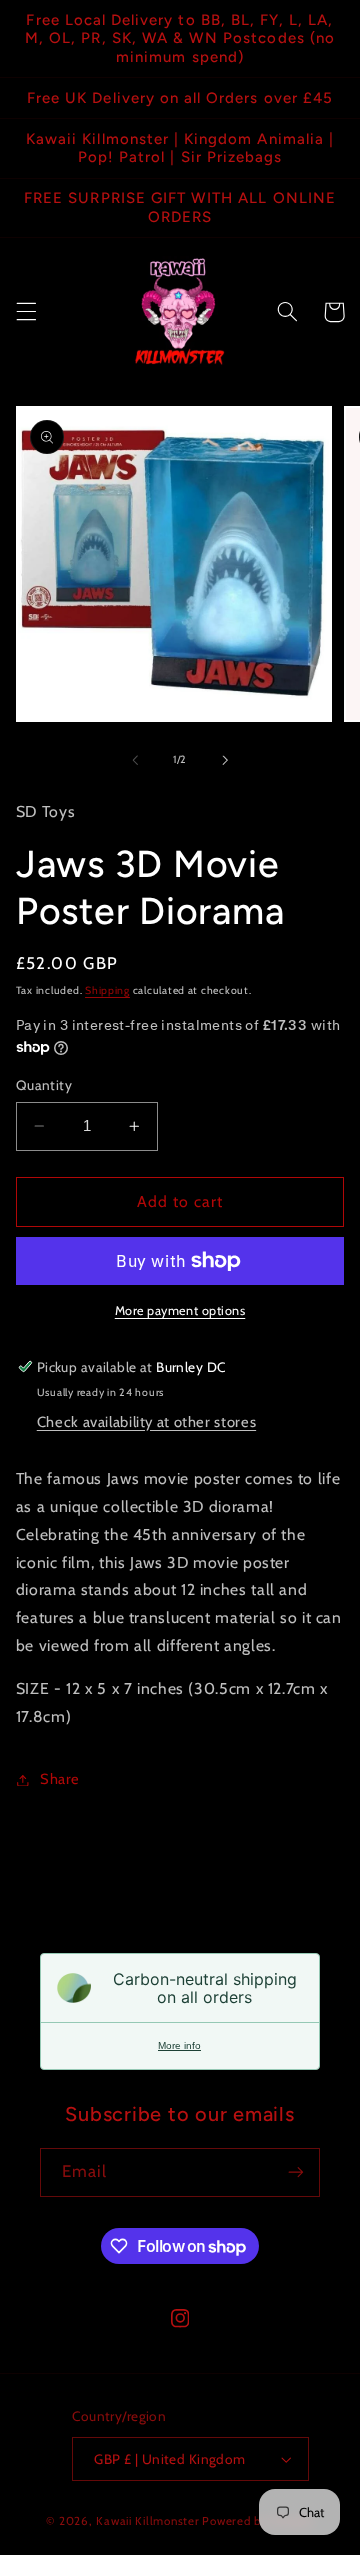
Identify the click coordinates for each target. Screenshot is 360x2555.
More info (179, 2045)
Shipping (107, 990)
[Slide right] (225, 760)
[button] (26, 312)
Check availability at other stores (146, 1422)
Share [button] (60, 1779)
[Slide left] (135, 760)
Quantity (44, 1085)
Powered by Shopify (257, 2521)
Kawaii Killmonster (147, 2521)
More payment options (180, 1310)
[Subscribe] (296, 2172)
